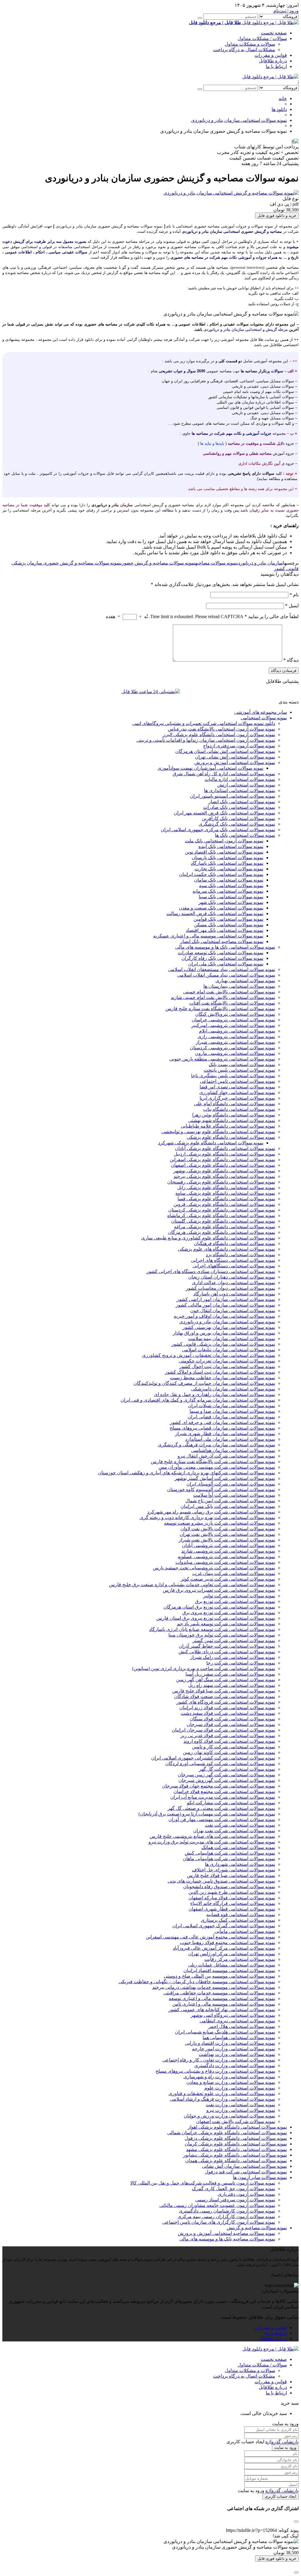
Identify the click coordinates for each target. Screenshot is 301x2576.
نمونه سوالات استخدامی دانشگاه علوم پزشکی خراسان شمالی (227, 2133)
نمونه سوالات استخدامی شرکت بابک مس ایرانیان (228, 1506)
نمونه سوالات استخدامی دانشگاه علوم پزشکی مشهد (236, 2149)
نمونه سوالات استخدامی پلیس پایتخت (239, 1070)
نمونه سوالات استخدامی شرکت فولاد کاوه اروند (229, 1741)
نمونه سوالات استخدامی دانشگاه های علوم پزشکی (226, 1249)
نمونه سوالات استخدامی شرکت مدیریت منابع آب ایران (223, 1797)
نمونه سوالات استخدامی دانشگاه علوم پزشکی (231, 1137)
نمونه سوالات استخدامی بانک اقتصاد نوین (224, 852)
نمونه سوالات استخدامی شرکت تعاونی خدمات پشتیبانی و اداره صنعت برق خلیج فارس (192, 1585)
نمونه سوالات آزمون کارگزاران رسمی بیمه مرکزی (226, 2216)
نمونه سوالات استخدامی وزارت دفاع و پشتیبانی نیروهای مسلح (215, 2071)
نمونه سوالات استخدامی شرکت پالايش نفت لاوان (228, 1529)
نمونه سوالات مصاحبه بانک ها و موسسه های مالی (227, 2239)
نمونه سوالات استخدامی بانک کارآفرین (238, 818)
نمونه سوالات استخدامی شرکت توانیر (239, 1596)
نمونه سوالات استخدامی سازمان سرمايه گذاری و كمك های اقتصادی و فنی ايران (198, 1400)
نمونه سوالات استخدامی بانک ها (245, 835)
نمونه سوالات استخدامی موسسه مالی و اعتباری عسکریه (208, 936)
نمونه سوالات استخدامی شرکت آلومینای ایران (231, 1484)
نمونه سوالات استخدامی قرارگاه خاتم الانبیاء (233, 1903)
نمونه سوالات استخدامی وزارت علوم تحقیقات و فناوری (222, 2093)
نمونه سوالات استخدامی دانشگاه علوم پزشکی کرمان (236, 2144)
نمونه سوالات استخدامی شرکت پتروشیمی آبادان (229, 1545)
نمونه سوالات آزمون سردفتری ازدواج (239, 746)
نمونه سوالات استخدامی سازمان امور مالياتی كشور (225, 1305)
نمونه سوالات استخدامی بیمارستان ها (239, 986)
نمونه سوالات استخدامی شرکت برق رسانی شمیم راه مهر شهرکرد (211, 1512)
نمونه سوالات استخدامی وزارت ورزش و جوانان (229, 2116)
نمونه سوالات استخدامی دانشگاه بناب (239, 1109)
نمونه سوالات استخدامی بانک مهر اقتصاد (225, 930)
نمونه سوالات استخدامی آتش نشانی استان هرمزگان (225, 751)
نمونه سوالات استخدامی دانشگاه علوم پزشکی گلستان (223, 1221)
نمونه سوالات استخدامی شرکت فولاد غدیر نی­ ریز (228, 1736)
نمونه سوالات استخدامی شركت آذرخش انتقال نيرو (226, 1456)
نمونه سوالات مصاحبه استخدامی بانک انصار (222, 941)
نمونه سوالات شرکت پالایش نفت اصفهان (236, 2121)
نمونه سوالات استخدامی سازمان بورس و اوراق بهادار (224, 1333)
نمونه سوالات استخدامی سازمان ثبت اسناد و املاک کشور (220, 1372)
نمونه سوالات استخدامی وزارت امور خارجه (234, 2049)
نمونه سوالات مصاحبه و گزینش (257, 2228)
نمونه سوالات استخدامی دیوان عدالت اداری (234, 1283)
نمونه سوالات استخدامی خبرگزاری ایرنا (237, 1098)
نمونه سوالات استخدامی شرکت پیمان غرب (234, 1573)
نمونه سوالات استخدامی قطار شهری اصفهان (232, 1909)
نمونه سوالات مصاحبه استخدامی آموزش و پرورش (226, 2233)
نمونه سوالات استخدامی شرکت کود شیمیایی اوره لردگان (220, 1763)
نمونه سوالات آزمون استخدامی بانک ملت (224, 841)
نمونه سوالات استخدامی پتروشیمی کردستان (233, 1048)
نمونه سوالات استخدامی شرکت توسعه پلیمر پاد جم (226, 1624)
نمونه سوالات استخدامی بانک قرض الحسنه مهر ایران (224, 813)
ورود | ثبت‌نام (286, 11)
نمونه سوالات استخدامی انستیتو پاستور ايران (233, 796)
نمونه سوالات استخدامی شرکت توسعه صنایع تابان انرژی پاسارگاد (212, 1629)
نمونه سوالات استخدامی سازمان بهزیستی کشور (229, 1327)
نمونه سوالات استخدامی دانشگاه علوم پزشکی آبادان (225, 1148)
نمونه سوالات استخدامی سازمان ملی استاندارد (230, 1439)
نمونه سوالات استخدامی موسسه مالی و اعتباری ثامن (224, 2004)
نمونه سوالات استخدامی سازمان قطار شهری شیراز (225, 1434)
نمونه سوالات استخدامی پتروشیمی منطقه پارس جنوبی (222, 1059)
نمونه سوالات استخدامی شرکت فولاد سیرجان (231, 1724)
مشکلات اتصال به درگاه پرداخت (244, 50)
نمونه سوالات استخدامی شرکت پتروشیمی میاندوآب (225, 1562)
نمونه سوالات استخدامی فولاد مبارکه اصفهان (232, 1898)
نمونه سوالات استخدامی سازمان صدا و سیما (232, 1411)
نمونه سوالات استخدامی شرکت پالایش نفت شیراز (227, 1540)
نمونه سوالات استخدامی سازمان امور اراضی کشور (226, 1299)
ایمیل (292, 606)
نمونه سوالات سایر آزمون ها (260, 2177)
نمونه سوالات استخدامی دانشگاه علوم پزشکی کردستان (222, 1210)
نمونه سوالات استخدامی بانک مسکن (229, 925)
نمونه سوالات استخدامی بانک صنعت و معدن (221, 908)
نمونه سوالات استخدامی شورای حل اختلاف (234, 1870)
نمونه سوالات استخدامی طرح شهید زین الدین (232, 1892)
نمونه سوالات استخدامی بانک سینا (231, 897)
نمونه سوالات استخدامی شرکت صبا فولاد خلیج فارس (224, 1691)
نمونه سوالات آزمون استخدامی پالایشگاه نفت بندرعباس (221, 729)
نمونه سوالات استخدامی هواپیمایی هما (239, 2038)
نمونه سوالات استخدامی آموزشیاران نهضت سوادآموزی (210, 768)
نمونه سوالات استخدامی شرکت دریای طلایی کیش (227, 1652)
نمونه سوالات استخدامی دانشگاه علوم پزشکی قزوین (224, 1204)
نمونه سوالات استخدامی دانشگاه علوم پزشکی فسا (226, 1199)
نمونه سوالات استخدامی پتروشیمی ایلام (237, 1031)
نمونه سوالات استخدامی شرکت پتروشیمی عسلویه (226, 1557)
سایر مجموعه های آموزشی (261, 712)
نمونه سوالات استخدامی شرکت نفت (240, 1825)
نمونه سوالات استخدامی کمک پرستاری (238, 1920)
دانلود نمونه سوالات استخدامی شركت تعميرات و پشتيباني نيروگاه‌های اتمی (204, 723)
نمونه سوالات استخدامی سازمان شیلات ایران (231, 1406)
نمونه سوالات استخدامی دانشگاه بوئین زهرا (234, 1115)
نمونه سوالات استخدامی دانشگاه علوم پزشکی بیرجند (224, 1176)
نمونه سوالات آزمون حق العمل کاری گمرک (234, 2189)
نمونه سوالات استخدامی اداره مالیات (240, 779)
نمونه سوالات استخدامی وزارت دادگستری (235, 2065)
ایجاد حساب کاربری (281, 2496)
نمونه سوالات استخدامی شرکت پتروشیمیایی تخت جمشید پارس (214, 1568)
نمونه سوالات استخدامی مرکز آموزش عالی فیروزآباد (224, 1948)
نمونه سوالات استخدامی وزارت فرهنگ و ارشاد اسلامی (223, 2099)
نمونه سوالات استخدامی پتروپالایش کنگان (235, 1014)
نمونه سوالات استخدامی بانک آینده (231, 846)
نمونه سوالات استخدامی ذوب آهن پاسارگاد (234, 1294)
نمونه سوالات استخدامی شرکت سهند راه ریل (232, 1685)
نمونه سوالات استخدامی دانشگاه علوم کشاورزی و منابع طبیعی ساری (208, 1238)
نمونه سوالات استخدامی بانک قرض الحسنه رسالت (215, 913)
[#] (295, 141)
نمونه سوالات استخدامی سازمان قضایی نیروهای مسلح (222, 1428)
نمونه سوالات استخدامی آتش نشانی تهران (235, 757)
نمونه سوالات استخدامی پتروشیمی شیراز (235, 1042)
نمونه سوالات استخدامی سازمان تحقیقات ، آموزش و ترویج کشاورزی (209, 1355)
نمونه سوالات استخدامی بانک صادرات (239, 807)
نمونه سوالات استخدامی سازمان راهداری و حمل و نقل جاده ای (215, 1394)
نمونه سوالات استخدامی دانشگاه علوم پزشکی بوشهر (224, 1171)
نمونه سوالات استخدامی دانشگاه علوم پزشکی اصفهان (223, 1165)
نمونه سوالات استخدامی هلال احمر (242, 2026)
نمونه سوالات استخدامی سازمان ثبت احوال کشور (227, 1366)
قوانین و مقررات (271, 55)
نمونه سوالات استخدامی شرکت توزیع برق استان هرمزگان (219, 1607)
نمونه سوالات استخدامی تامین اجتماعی (238, 1081)
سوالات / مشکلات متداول (262, 38)
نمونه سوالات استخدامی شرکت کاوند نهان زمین (229, 1752)
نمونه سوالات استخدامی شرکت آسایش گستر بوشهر (225, 1478)
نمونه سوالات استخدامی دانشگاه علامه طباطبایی (228, 1126)
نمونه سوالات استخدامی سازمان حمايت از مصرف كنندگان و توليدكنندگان (204, 1383)
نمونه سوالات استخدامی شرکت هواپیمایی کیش (230, 1853)
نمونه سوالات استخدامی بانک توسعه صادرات (221, 953)
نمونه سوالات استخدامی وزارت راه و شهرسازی (229, 2077)
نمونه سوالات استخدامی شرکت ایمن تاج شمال (230, 1501)
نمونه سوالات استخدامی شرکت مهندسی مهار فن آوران (222, 1819)
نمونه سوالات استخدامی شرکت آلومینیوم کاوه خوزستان (221, 1489)
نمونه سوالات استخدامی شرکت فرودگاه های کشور (226, 1702)
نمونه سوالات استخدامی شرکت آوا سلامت (234, 1495)
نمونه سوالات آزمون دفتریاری (246, 2194)
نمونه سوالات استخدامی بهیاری (245, 981)
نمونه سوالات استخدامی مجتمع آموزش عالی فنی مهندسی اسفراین (210, 1937)
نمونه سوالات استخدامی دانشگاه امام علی (235, 1104)
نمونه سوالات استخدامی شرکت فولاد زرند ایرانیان (227, 1708)
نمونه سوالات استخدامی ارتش (246, 785)
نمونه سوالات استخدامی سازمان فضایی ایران (231, 1417)
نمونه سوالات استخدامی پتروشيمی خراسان (233, 1020)
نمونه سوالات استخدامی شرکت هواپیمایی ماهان (229, 1859)
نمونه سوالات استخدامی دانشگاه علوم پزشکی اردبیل (224, 1154)
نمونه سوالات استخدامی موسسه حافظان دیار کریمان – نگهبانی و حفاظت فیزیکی (197, 1982)
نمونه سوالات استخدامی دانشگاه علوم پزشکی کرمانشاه (221, 1215)
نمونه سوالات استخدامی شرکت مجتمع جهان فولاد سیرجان (219, 1786)
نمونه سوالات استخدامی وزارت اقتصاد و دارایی (230, 2043)
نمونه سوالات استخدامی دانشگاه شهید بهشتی (232, 1120)
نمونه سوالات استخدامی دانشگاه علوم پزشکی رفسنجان (221, 1182)
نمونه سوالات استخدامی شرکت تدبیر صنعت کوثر (228, 1579)
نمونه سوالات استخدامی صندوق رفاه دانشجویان (229, 1887)
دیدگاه (291, 660)
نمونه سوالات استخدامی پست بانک (242, 1064)
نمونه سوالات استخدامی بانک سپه (231, 885)
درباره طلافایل (273, 61)
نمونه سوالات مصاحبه (216, 563)
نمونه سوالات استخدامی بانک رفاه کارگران (222, 958)
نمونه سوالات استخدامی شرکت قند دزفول (246, 2172)
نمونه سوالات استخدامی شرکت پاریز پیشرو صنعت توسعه (220, 1523)
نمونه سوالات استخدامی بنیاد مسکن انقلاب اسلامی (226, 975)
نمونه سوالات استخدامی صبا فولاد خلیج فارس (231, 1875)
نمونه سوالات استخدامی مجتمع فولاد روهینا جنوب (228, 1942)
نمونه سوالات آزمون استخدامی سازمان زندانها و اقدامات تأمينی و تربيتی (206, 740)
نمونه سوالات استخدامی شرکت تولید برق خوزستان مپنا (222, 1635)
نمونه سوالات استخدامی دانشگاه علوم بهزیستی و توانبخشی (218, 1132)
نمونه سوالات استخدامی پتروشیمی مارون (235, 1053)
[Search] (200, 18)
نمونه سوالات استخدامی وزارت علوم (240, 2088)
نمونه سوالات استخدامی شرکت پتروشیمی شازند (228, 1551)
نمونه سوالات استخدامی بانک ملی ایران (226, 964)
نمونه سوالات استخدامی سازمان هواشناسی (233, 1450)
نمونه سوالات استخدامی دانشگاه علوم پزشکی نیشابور (235, 2155)
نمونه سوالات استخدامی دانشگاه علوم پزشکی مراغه (225, 1227)
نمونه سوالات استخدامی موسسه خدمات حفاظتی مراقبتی (219, 1993)
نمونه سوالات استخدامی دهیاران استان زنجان (232, 1277)
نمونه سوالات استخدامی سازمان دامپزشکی (233, 1389)
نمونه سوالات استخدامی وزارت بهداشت (237, 2054)
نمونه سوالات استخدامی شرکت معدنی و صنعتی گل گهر (221, 1808)
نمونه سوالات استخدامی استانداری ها (240, 790)
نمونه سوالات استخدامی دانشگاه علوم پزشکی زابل (226, 1187)
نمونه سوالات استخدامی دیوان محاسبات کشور (230, 1288)
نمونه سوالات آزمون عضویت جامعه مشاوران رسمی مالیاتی (217, 2205)
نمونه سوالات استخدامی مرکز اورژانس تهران (232, 1954)
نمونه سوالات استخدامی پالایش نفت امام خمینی (229, 992)
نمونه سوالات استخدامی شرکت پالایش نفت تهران (227, 1534)
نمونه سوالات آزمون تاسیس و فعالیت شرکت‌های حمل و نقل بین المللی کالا (203, 2183)
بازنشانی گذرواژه (282, 2442)
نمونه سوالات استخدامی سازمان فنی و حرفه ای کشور (223, 1422)
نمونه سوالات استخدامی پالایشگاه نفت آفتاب (232, 1003)
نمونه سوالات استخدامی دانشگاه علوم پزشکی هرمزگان (221, 1232)
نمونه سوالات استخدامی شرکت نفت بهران (234, 1831)
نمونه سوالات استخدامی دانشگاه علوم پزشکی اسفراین (222, 1160)
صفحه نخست (274, 33)
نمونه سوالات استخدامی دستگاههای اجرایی (234, 1266)
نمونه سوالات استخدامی (264, 718)
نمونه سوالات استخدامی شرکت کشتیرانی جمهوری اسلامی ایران (213, 1758)
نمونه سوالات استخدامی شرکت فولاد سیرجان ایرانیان (223, 1730)
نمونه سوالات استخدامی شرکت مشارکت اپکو (231, 1803)
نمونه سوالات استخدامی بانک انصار (242, 802)
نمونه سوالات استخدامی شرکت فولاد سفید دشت (228, 1713)
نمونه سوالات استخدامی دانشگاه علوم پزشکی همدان (236, 2161)
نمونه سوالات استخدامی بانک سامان (229, 880)
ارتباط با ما (276, 66)
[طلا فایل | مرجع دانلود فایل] (270, 77)
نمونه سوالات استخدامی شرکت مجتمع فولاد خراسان (224, 1791)
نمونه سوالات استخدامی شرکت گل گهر (237, 1769)
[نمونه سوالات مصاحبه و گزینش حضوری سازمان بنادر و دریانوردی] (231, 193)
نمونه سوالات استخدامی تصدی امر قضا (237, 1087)
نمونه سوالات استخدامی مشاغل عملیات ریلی (232, 1965)
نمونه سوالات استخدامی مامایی (245, 1931)
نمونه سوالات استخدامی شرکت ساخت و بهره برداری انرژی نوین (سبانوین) (204, 1668)
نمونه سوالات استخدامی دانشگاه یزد (240, 1255)
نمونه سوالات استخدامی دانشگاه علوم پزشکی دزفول (236, 2138)
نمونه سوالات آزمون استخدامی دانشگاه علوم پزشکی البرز (219, 735)
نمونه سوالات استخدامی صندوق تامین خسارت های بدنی (221, 1881)
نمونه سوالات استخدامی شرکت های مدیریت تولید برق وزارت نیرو (212, 1842)
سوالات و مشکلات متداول (250, 44)
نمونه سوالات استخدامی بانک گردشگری (237, 824)
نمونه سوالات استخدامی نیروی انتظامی (237, 2021)
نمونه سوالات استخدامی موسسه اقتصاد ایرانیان (229, 1970)
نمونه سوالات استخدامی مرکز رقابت (240, 1959)
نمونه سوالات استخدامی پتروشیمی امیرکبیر (233, 1025)
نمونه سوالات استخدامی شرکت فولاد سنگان (232, 1719)
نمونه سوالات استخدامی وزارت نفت (240, 2105)
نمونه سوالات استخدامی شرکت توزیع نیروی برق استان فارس (216, 1618)
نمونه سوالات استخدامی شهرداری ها (240, 1864)
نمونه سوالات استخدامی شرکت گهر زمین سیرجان (226, 1775)
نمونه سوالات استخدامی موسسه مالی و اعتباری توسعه (222, 1998)
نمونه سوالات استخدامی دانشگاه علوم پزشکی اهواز (237, 2127)
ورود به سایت (285, 2448)
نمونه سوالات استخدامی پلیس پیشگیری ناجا (233, 1076)
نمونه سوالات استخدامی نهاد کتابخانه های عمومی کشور (222, 2010)
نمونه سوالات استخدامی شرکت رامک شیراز (233, 1657)
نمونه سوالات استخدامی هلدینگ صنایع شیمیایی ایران (225, 2032)
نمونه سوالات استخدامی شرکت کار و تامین (234, 1747)
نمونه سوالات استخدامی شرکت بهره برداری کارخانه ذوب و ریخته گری (207, 1517)
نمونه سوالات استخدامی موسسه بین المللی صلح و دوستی (219, 1976)
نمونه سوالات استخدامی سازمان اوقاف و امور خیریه (224, 1316)
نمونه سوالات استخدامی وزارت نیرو (241, 2110)
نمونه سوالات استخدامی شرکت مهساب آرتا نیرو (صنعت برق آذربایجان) (207, 1814)
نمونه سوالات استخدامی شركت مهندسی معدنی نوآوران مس (217, 1467)
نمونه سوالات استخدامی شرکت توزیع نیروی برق (229, 1613)
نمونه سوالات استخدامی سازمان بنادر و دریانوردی (227, 1322)
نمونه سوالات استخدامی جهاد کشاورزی (237, 1092)
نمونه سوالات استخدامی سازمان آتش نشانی (244, 2166)
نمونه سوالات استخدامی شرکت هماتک (238, 1847)
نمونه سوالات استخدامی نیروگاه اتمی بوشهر (233, 2015)
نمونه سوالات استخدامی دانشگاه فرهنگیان (234, 1243)
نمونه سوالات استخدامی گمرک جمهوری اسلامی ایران (224, 1926)
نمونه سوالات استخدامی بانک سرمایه (228, 891)
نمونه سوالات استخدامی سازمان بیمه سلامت (232, 1338)
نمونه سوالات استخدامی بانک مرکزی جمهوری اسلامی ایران (218, 830)
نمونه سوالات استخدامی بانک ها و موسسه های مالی (225, 947)
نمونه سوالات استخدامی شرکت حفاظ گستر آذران (227, 1646)
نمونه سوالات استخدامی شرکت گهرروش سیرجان (227, 1780)
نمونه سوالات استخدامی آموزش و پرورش (235, 762)
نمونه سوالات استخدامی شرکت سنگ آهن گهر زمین (226, 1680)
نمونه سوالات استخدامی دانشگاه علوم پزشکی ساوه (225, 1193)
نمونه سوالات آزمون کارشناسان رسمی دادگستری (227, 2211)
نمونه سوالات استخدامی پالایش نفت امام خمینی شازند (223, 997)
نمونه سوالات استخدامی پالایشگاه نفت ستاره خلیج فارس (220, 1009)
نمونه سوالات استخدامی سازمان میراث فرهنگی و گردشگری (216, 1445)
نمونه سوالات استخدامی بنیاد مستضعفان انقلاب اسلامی (222, 969)
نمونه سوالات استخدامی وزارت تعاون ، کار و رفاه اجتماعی (219, 2060)
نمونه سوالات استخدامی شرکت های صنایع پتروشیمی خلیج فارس (212, 1836)
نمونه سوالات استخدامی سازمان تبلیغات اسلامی (229, 1350)
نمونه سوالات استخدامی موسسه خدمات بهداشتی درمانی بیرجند (214, 1987)
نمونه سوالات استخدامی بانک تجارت (229, 869)
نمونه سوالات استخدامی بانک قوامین (228, 919)
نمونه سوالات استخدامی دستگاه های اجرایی (233, 1260)
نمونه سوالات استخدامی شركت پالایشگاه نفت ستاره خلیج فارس (213, 1462)
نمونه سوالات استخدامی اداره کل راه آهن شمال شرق (224, 774)
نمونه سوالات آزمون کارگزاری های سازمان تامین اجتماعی (219, 2222)
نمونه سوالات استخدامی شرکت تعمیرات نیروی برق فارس (219, 1590)
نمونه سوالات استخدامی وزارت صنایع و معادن (231, 2082)
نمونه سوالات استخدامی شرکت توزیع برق (235, 1601)
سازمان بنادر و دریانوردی (260, 563)
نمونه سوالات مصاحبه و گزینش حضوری (158, 563)
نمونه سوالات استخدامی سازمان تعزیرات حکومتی (227, 1361)
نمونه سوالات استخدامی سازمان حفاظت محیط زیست (223, 1378)
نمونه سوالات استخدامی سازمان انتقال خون (233, 1311)
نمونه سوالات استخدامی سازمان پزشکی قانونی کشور (223, 1344)
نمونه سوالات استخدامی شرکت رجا (241, 1663)
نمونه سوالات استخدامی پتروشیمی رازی (236, 1036)
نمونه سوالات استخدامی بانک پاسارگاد (227, 863)
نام (294, 595)
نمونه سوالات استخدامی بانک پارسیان (228, 858)
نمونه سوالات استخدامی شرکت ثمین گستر (234, 1640)
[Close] (296, 2572)
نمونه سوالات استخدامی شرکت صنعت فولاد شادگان (225, 1696)
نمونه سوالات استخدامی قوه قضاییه (241, 1914)
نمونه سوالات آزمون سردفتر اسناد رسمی (235, 2200)
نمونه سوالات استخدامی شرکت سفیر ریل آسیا (230, 1674)
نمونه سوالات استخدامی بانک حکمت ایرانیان (221, 874)
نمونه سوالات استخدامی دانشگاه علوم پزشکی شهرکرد (211, 1143)
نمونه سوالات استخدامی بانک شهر (231, 902)
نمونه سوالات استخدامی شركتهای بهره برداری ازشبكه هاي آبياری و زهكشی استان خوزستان (187, 1473)
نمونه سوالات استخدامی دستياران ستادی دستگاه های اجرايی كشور (211, 1271)
